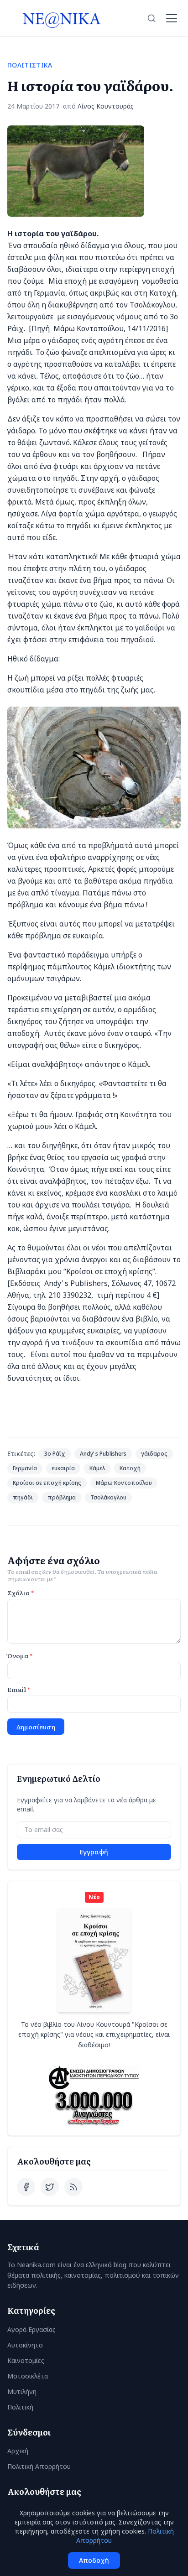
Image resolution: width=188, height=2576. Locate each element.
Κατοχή (130, 1468)
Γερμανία (25, 1468)
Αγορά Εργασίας (31, 2329)
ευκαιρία (63, 1468)
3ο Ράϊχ (55, 1454)
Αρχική (18, 2451)
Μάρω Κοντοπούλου (124, 1483)
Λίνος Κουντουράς (106, 106)
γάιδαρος (154, 1454)
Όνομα (20, 1655)
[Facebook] (26, 2187)
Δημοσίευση (36, 1727)
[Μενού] (172, 18)
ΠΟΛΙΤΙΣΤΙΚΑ (30, 65)
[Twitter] (50, 2187)
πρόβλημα (62, 1497)
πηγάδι (23, 1497)
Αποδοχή (94, 2560)
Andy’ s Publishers (103, 1454)
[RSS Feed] (73, 2187)
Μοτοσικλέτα (28, 2376)
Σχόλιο (21, 1592)
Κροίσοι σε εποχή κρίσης (47, 1483)
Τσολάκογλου (108, 1497)
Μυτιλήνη (22, 2391)
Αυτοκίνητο (25, 2345)
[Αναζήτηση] (151, 18)
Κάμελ (97, 1468)
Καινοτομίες (26, 2360)
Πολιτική (20, 2407)
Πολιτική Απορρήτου (39, 2466)
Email (19, 1689)
